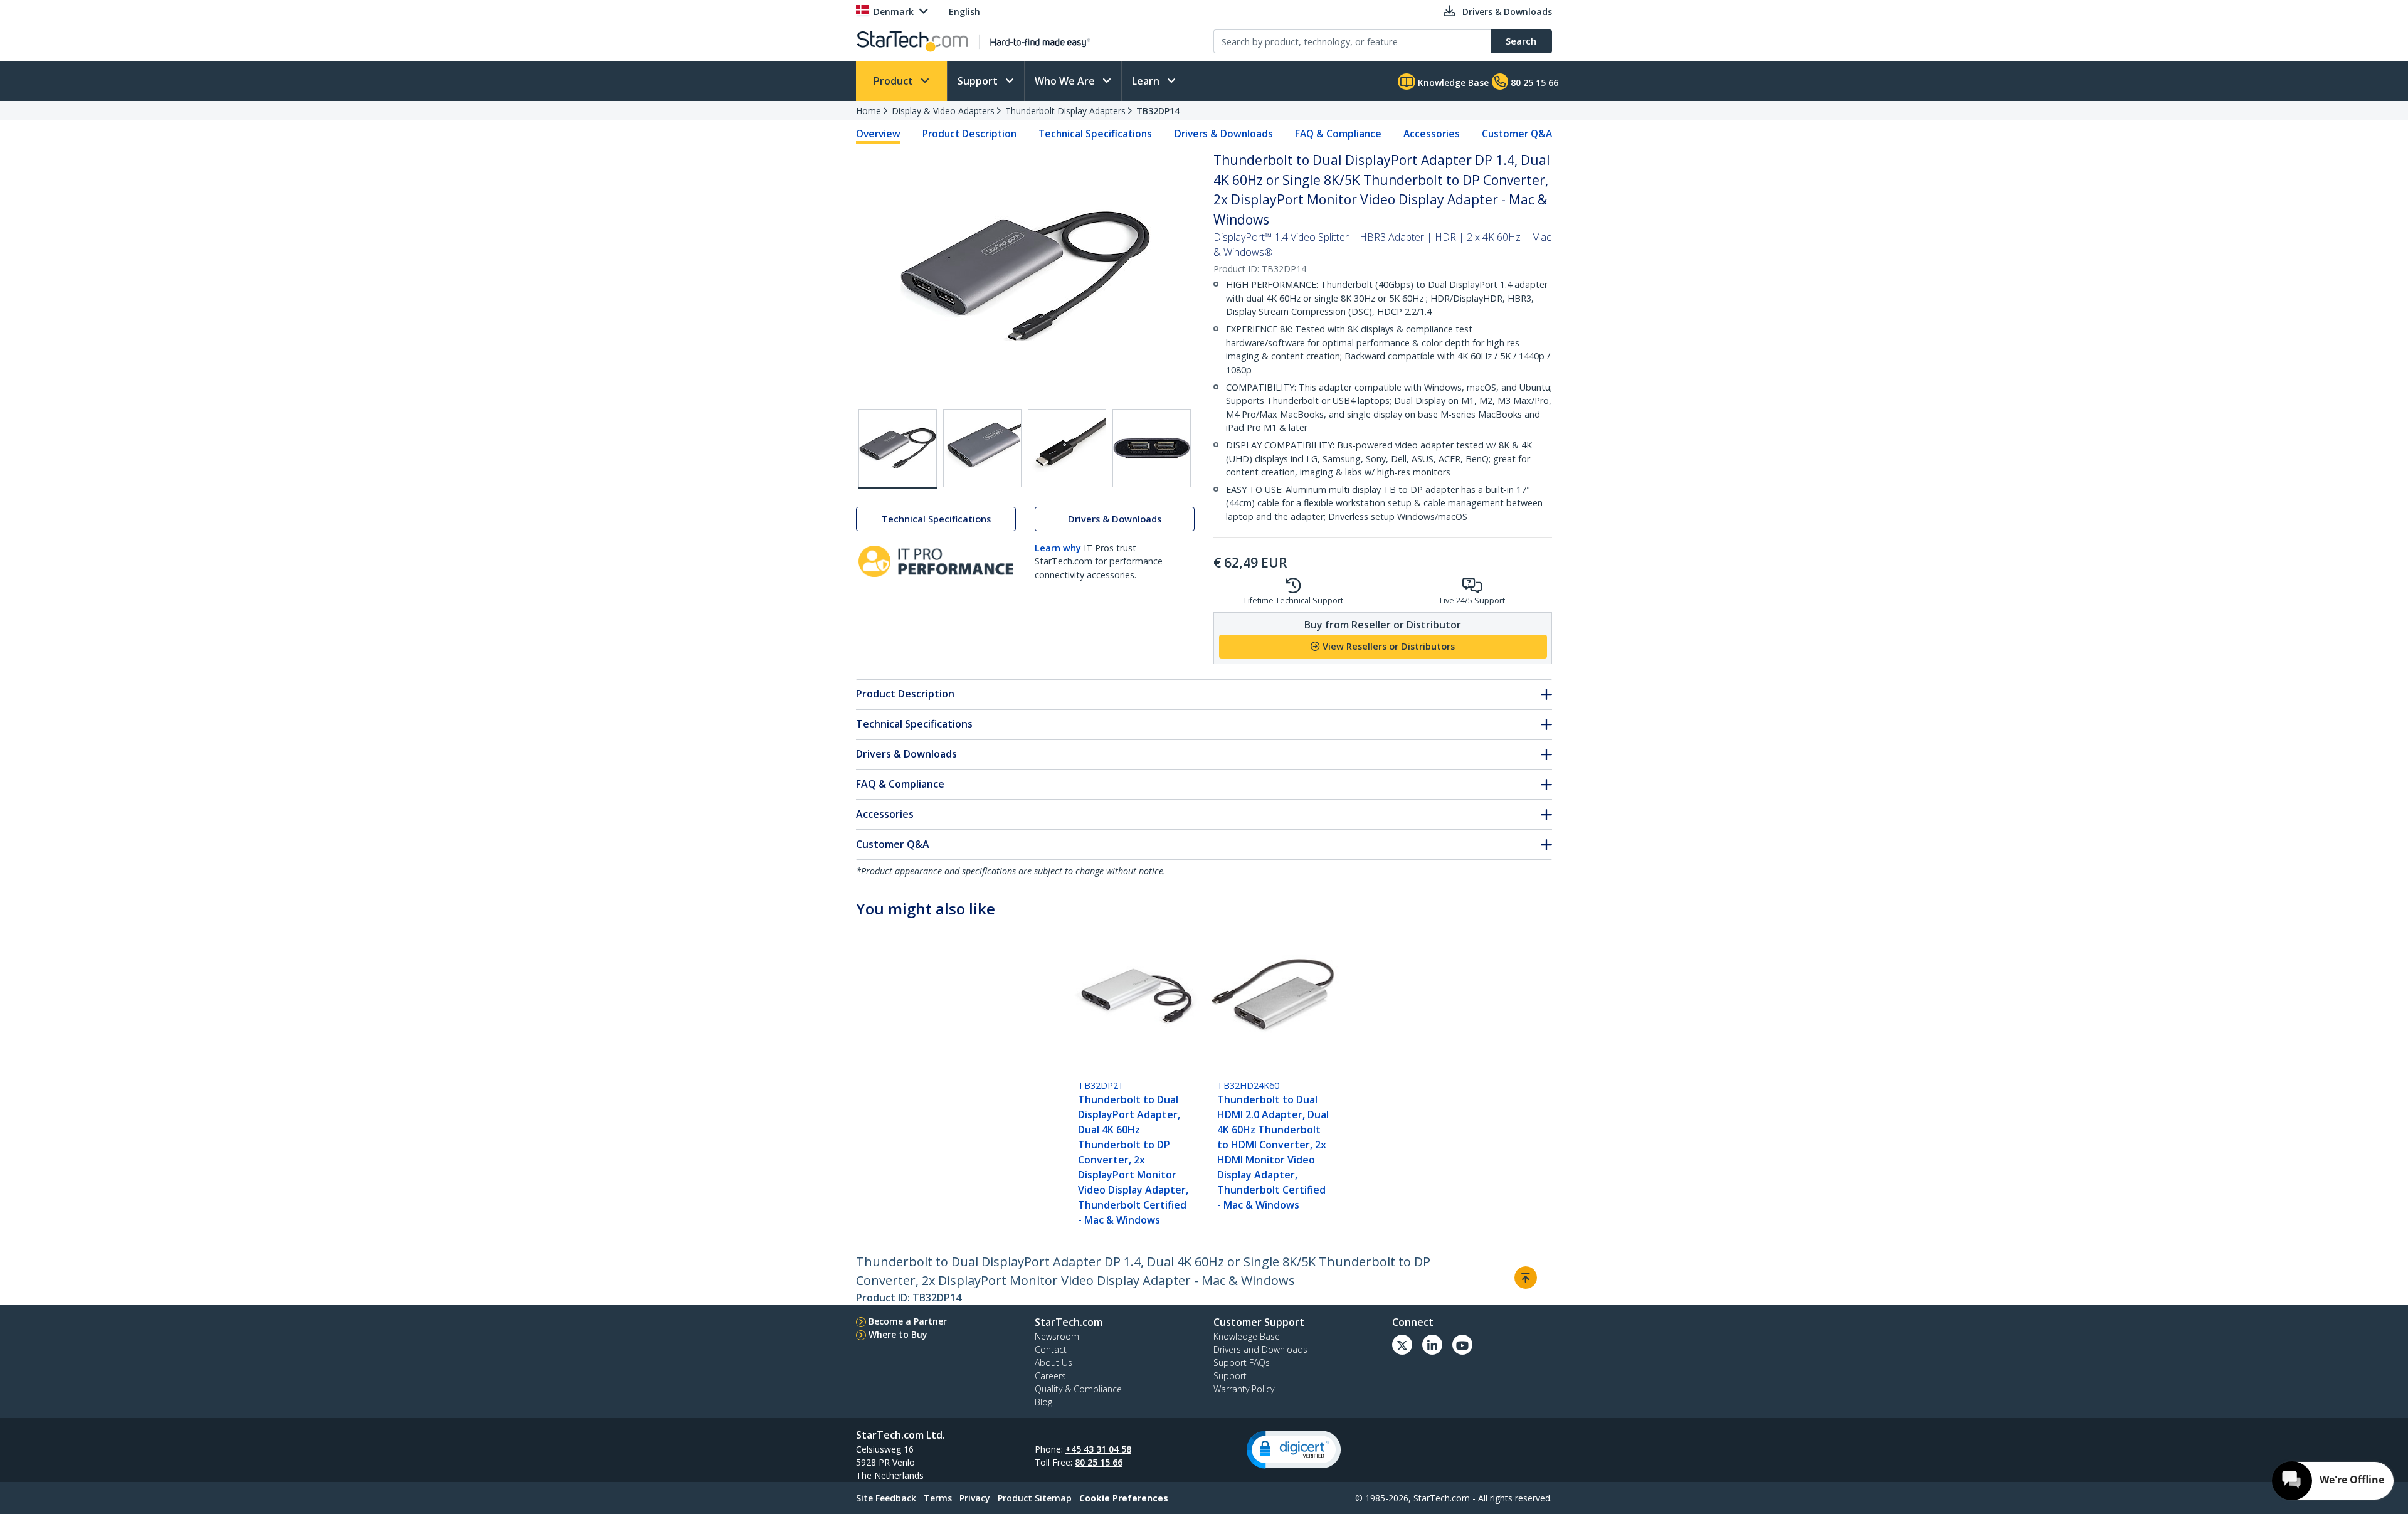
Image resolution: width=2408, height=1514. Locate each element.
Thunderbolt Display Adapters (1065, 111)
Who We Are (1066, 81)
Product (895, 81)
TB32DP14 (1158, 111)
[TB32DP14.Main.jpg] (898, 449)
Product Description (969, 134)
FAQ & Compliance (1338, 134)
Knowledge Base (1452, 82)
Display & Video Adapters (943, 111)
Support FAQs (1242, 1363)
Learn (1147, 81)
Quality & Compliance (1078, 1389)
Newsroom (1057, 1336)
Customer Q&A (1517, 134)
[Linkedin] (1432, 1345)
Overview (878, 134)
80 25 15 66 (1099, 1462)
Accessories (1432, 134)
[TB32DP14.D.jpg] (1152, 448)
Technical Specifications (1095, 134)
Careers (1050, 1376)
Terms (938, 1498)
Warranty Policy (1244, 1389)
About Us (1053, 1363)
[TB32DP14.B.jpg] (982, 448)
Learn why (1058, 548)
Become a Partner (908, 1321)
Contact (1051, 1349)
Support (979, 81)
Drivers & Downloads (1224, 134)
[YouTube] (1462, 1345)
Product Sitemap (1035, 1498)
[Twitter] (1402, 1345)
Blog (1043, 1402)
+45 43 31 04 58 (1098, 1449)
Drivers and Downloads (1260, 1349)
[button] (1294, 1450)
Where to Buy (898, 1334)
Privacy (975, 1498)
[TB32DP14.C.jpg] (1067, 448)
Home (869, 111)
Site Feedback (886, 1498)
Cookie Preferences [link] (1124, 1498)
